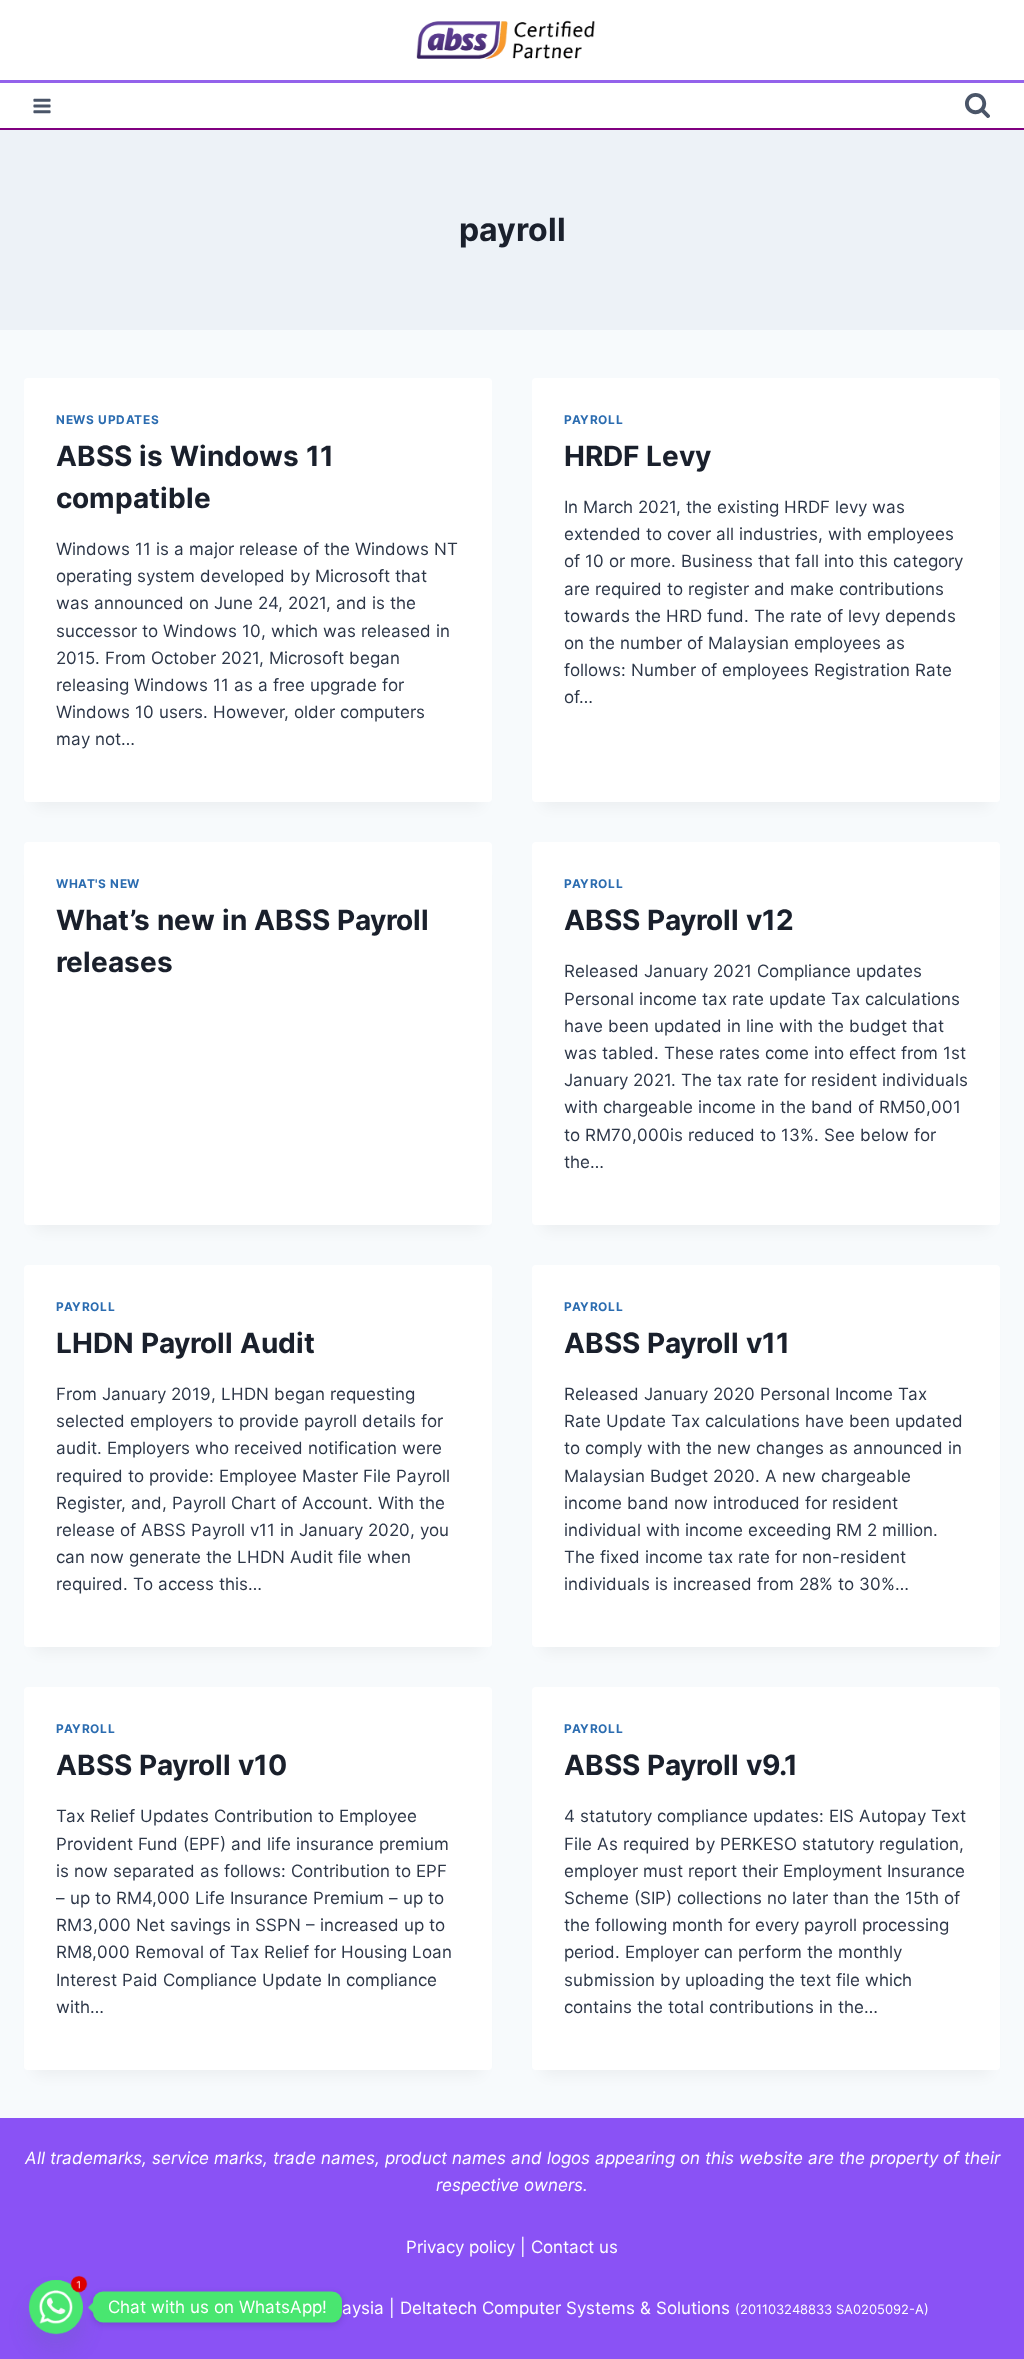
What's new (98, 883)
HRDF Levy (637, 456)
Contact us (574, 2247)
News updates (107, 419)
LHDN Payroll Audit (185, 1343)
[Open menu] (42, 105)
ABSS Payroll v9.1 (681, 1765)
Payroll (593, 419)
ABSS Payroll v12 (679, 920)
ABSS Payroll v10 (171, 1765)
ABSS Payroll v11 (677, 1343)
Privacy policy (460, 2247)
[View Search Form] (977, 105)
